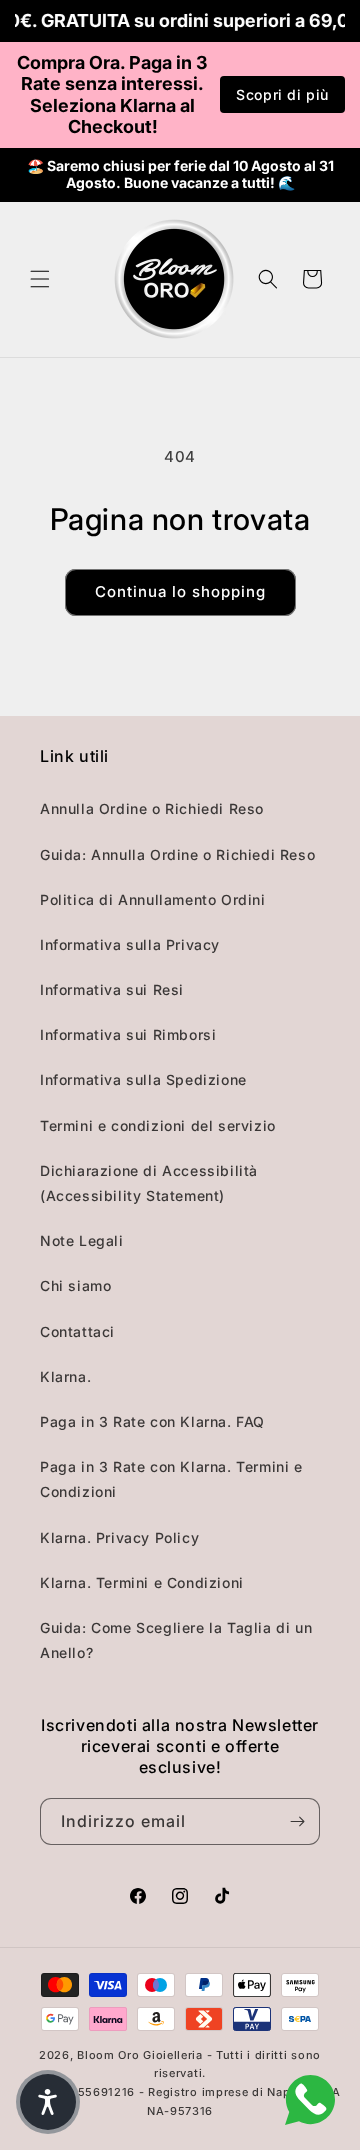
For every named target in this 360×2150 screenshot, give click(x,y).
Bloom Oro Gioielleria (140, 2055)
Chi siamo (75, 1285)
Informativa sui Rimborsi (128, 1034)
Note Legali (82, 1240)
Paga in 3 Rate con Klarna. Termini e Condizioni (171, 1479)
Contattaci (77, 1331)
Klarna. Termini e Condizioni (142, 1582)
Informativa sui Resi (112, 989)
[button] (40, 279)
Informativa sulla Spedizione (143, 1079)
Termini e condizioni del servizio (158, 1125)
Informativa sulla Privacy (130, 944)
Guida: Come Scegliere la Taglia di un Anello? (176, 1640)
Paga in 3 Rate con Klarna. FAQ (152, 1421)
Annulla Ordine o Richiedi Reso (152, 808)
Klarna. (65, 1376)
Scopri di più (282, 94)
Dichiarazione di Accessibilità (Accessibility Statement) (149, 1183)
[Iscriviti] (297, 1821)
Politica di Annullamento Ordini (153, 899)
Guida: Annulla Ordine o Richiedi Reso (177, 854)
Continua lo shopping (180, 591)
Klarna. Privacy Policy (119, 1537)
